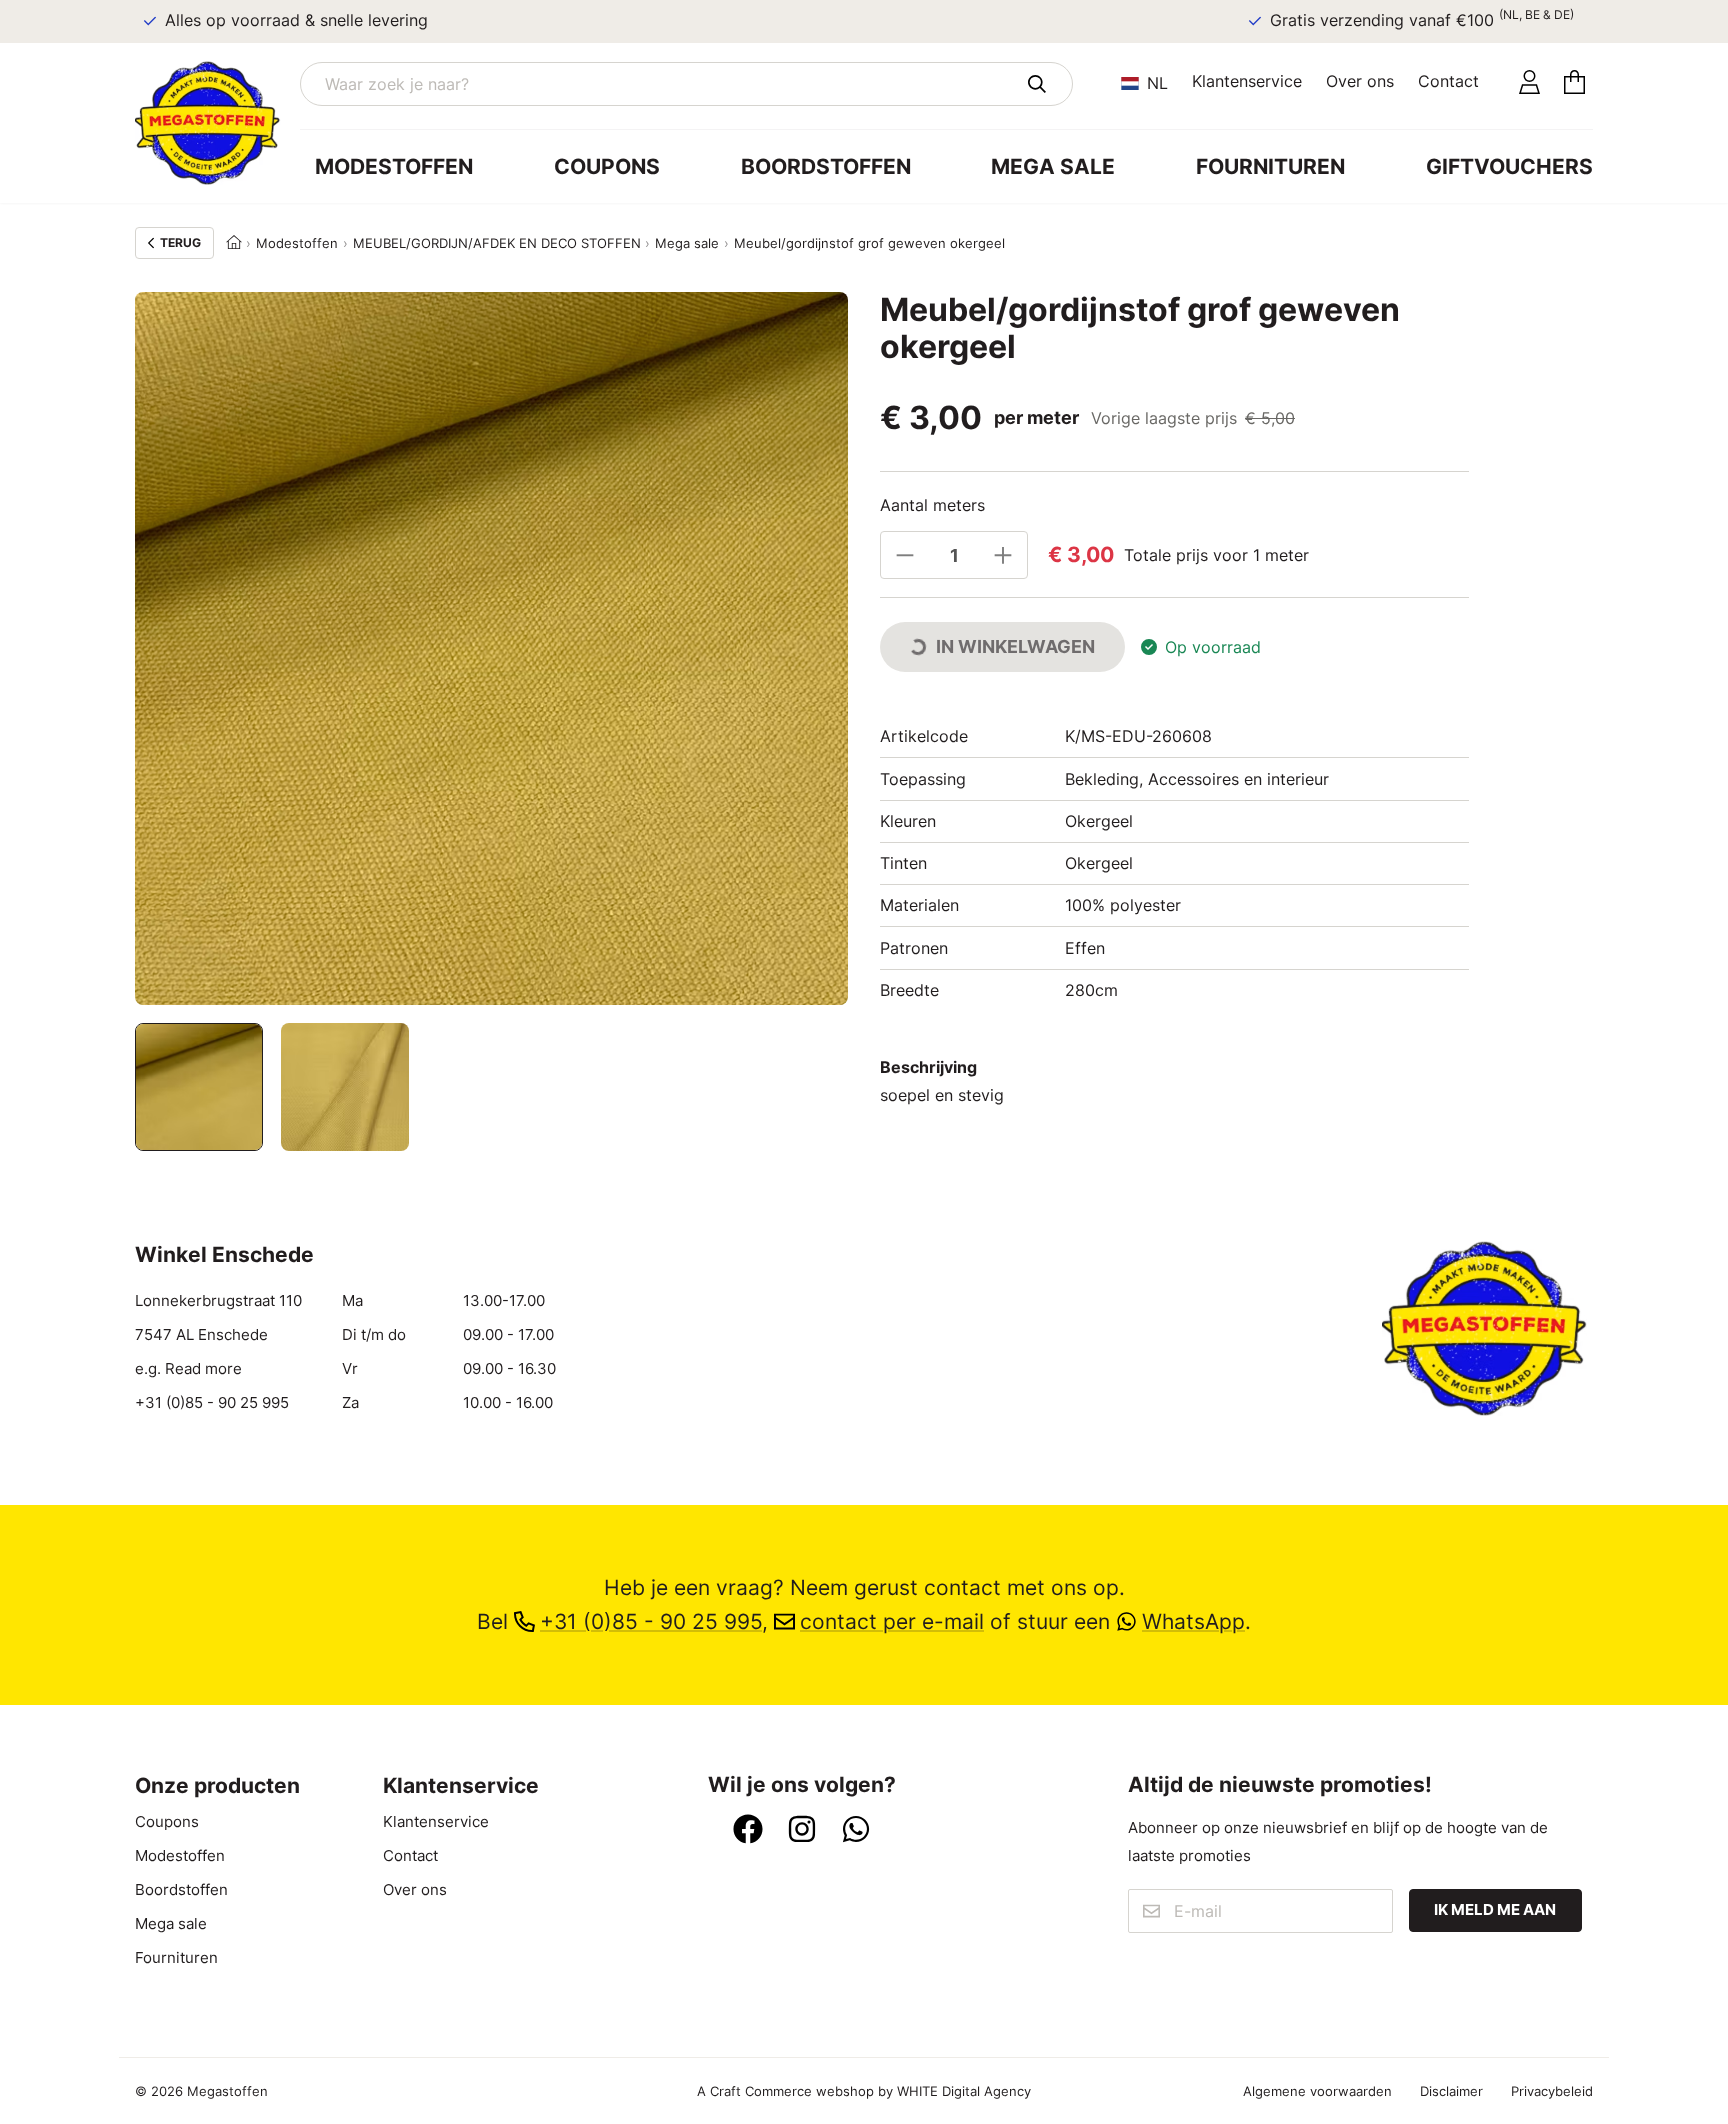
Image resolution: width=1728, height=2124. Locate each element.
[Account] (1529, 83)
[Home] (234, 243)
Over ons (1360, 81)
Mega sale (1053, 166)
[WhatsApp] (856, 1831)
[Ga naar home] (217, 123)
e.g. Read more (188, 1369)
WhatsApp (1193, 1621)
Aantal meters (932, 505)
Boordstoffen (826, 166)
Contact (1448, 81)
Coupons (607, 166)
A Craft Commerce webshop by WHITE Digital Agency (864, 2091)
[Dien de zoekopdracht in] (1036, 84)
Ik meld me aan (1495, 1910)
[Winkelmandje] (1574, 83)
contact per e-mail (892, 1621)
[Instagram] (802, 1831)
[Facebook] (748, 1831)
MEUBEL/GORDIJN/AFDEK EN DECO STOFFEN (497, 243)
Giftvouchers (1509, 166)
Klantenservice (1247, 81)
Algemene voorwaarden (1317, 2091)
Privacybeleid (1552, 2091)
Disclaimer (1451, 2091)
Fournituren (1270, 166)
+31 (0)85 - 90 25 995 (212, 1403)
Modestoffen (394, 166)
